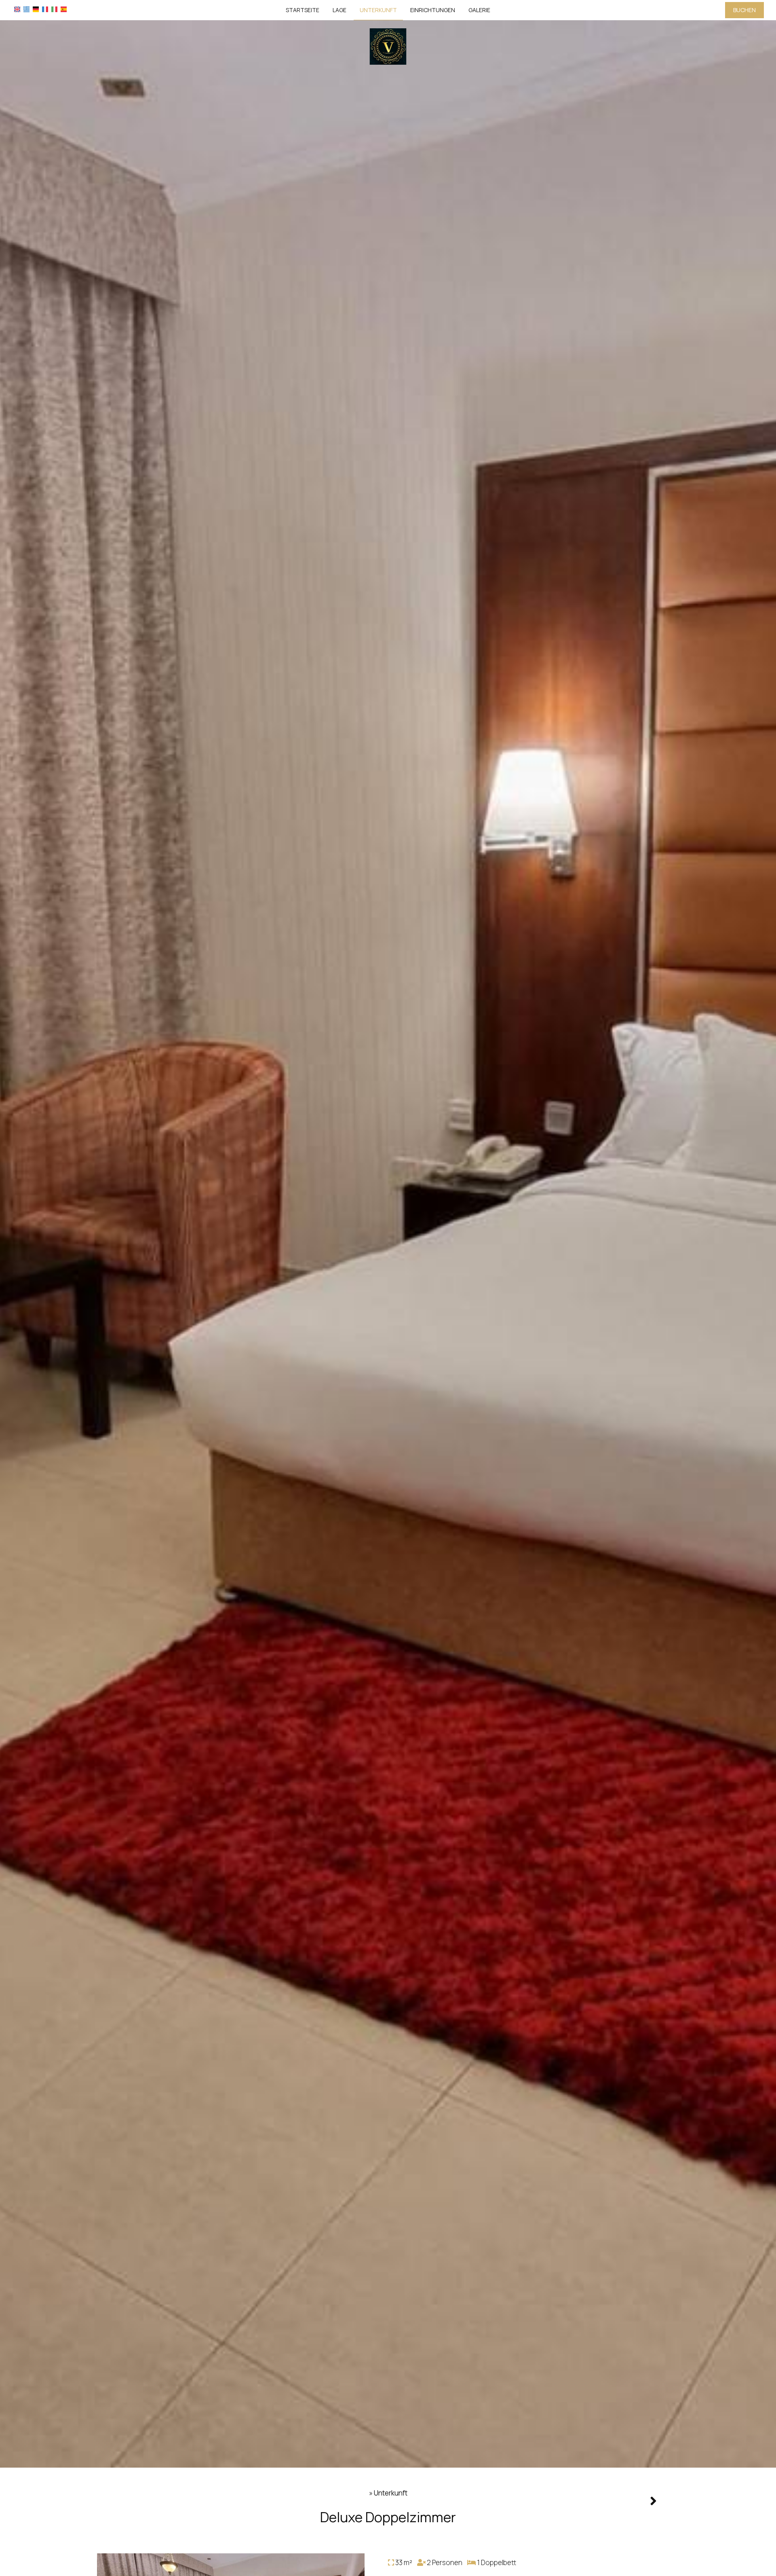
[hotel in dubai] (388, 46)
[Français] (45, 9)
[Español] (64, 9)
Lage (339, 10)
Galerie (479, 10)
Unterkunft (378, 10)
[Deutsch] (36, 9)
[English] (17, 9)
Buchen (744, 10)
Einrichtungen (433, 10)
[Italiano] (54, 9)
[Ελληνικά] (26, 9)
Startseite (303, 10)
